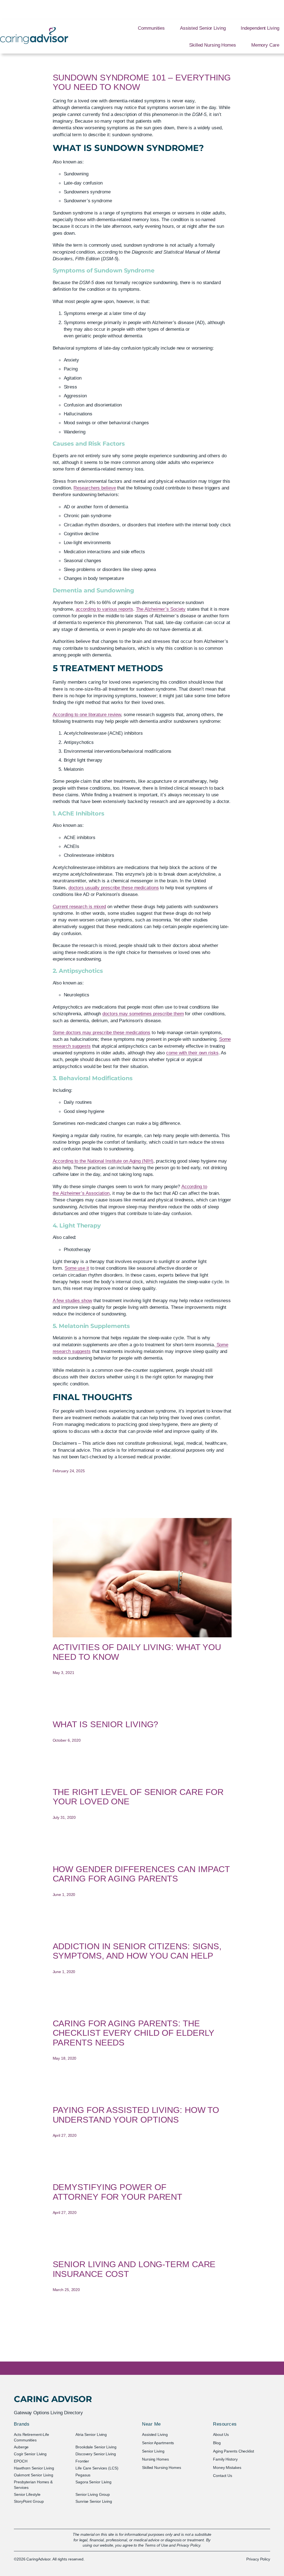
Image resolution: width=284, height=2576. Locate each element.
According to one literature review (87, 714)
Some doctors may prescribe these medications (102, 1032)
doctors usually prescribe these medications (114, 888)
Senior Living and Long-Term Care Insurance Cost (134, 2269)
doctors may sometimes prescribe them (143, 1014)
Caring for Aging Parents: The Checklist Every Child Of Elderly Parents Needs (134, 2033)
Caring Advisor (53, 2399)
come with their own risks (192, 1053)
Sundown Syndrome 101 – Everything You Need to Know (142, 83)
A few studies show (72, 1300)
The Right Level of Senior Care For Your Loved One (138, 1797)
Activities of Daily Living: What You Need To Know (137, 1652)
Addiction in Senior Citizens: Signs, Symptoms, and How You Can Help (137, 1951)
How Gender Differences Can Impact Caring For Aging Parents (141, 1874)
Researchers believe (95, 488)
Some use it (77, 1268)
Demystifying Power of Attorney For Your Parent (118, 2192)
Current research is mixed (79, 906)
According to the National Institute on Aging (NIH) (103, 1161)
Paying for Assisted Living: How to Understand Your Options (136, 2115)
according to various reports (104, 609)
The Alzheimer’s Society (161, 609)
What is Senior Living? (106, 1724)
